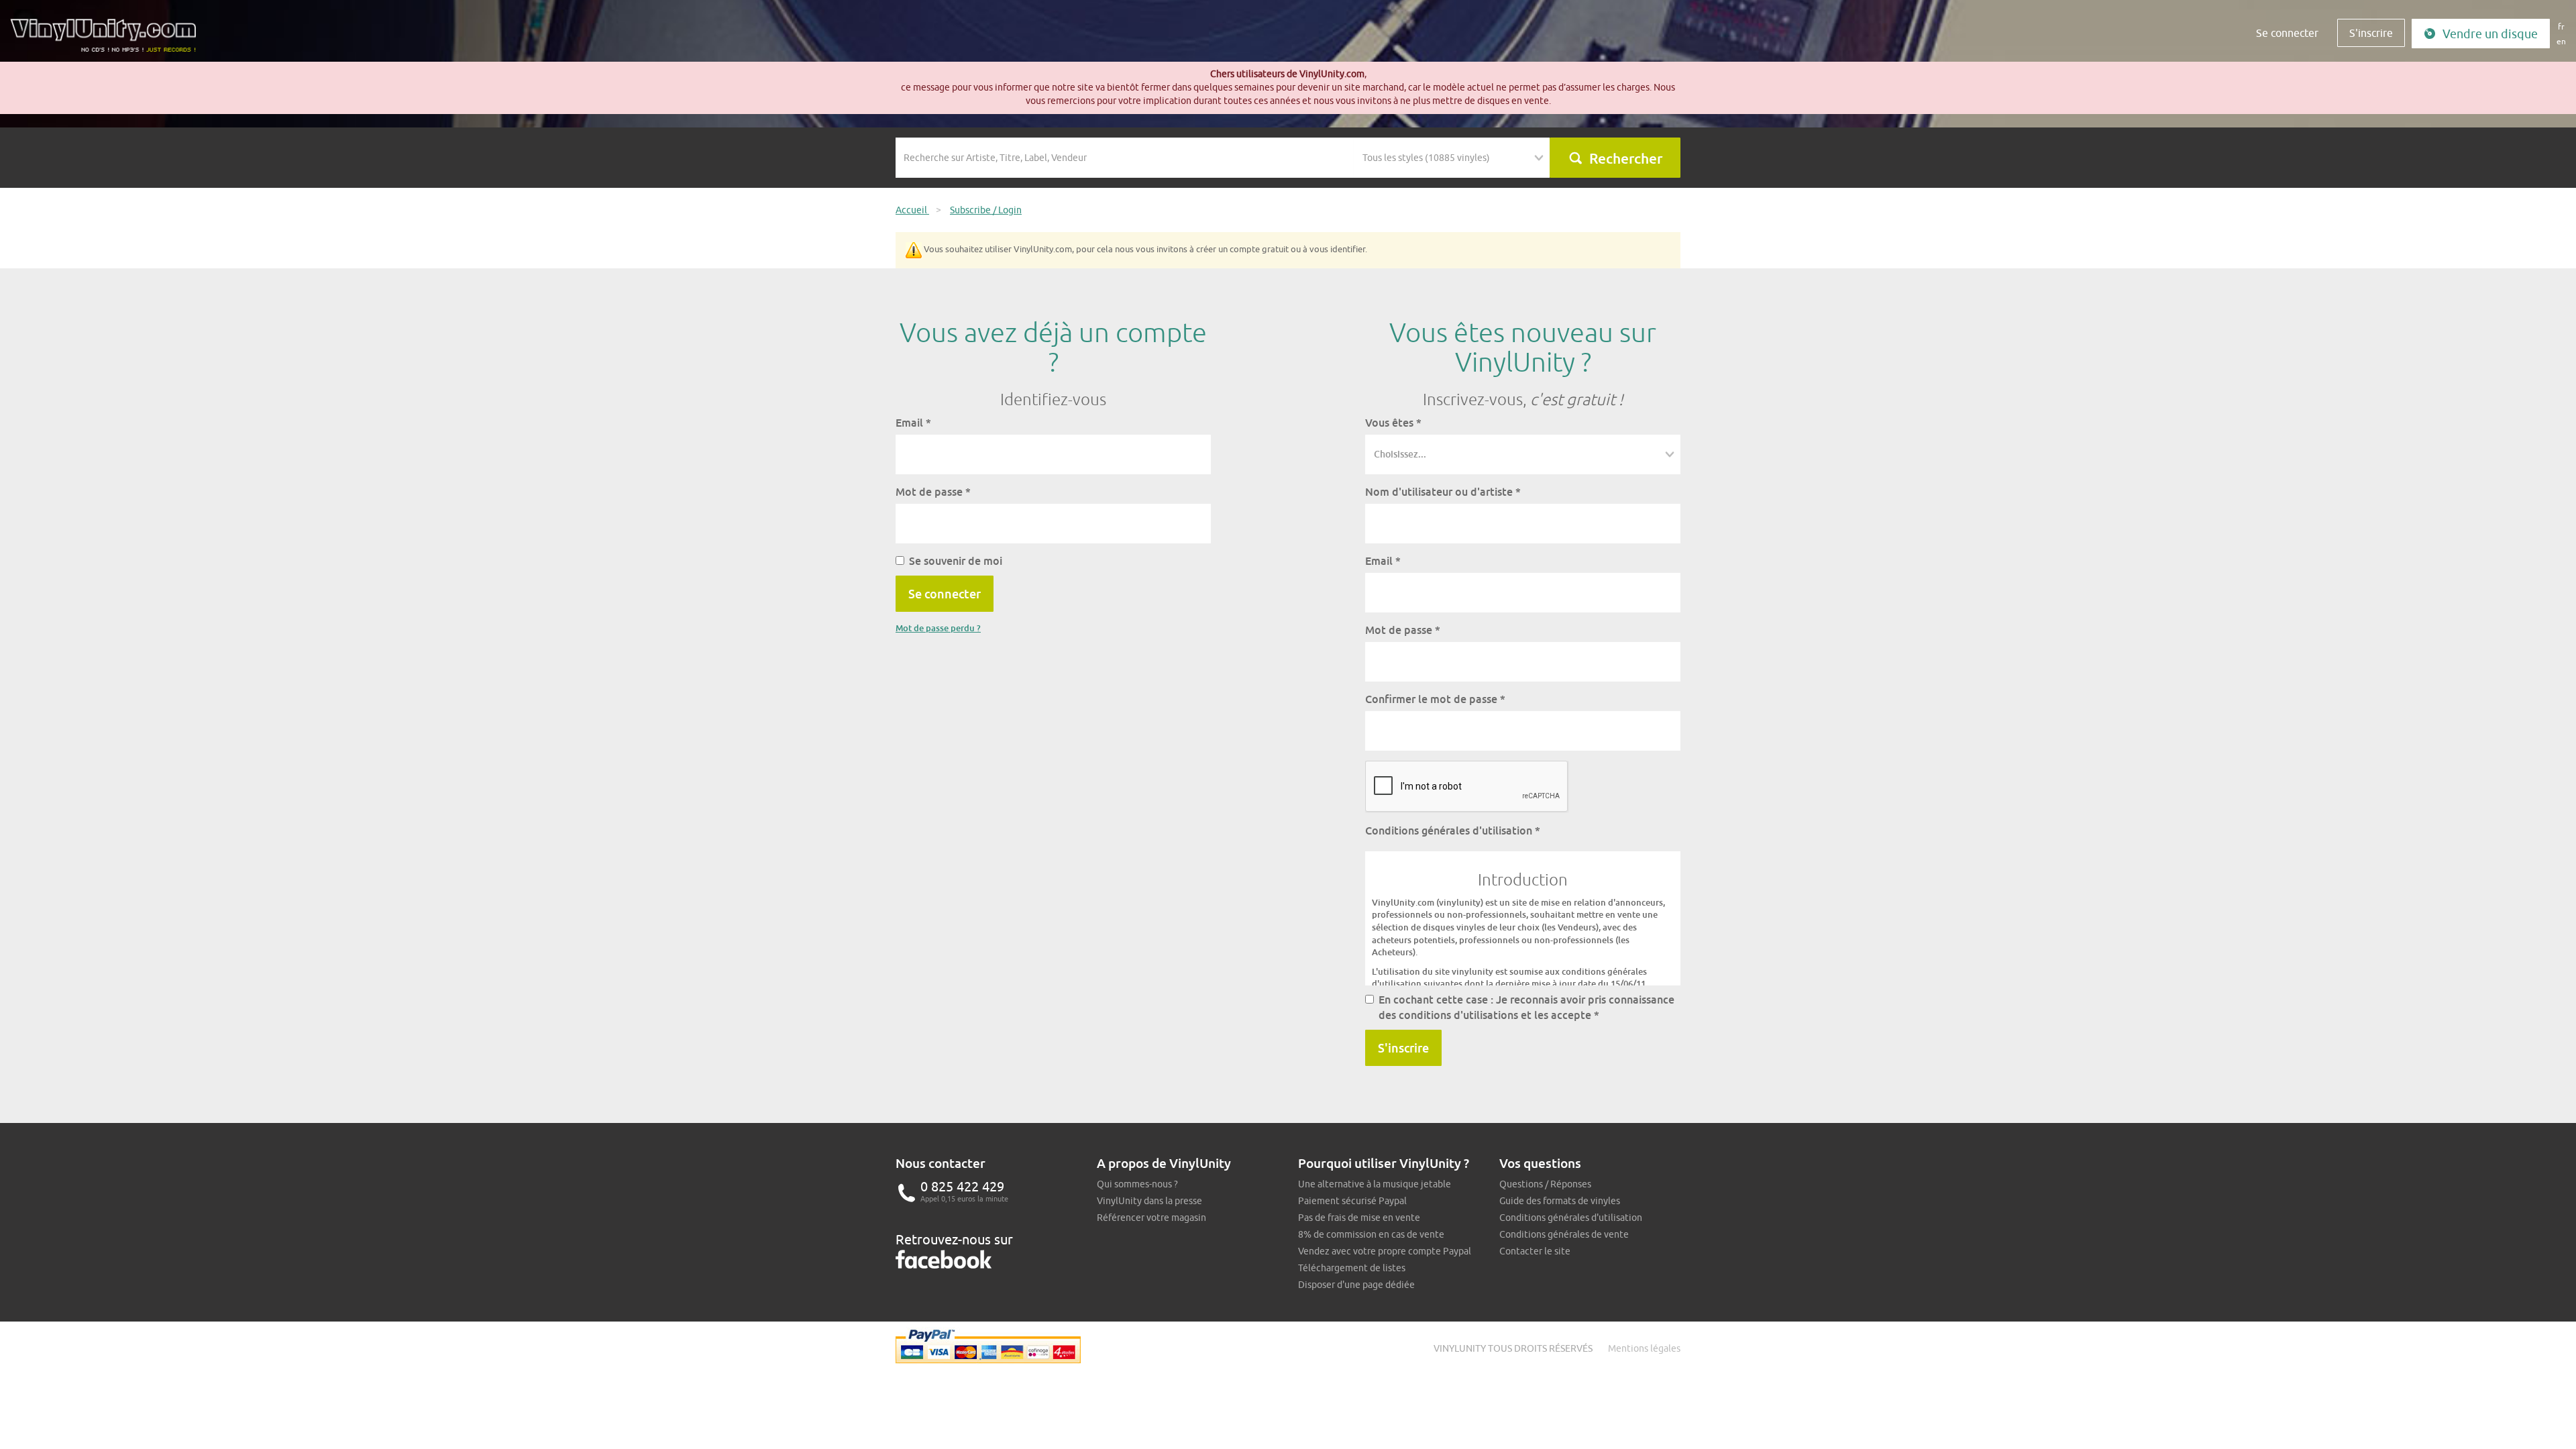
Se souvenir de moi (956, 561)
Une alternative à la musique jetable (1375, 1184)
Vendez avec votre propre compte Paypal (1385, 1251)
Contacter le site (1535, 1251)
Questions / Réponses (1545, 1184)
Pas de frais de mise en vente (1359, 1218)
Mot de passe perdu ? (938, 628)
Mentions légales (1644, 1348)
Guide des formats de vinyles (1560, 1201)
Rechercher (1626, 158)
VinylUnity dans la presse (1149, 1201)
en (2561, 41)
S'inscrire (2371, 33)
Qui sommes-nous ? (1137, 1184)
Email (913, 423)
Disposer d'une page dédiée (1356, 1285)
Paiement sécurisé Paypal (1352, 1201)
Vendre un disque (2490, 34)
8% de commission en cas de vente (1371, 1234)
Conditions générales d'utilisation (1453, 830)
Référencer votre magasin (1151, 1218)
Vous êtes (1393, 423)
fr (2561, 26)
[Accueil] (108, 40)
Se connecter (2287, 33)
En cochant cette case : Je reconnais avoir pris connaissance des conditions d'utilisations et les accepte (1526, 1007)
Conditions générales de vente (1564, 1234)
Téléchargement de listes (1352, 1268)
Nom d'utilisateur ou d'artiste (1443, 492)
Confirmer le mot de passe (1435, 699)
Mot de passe (933, 492)
